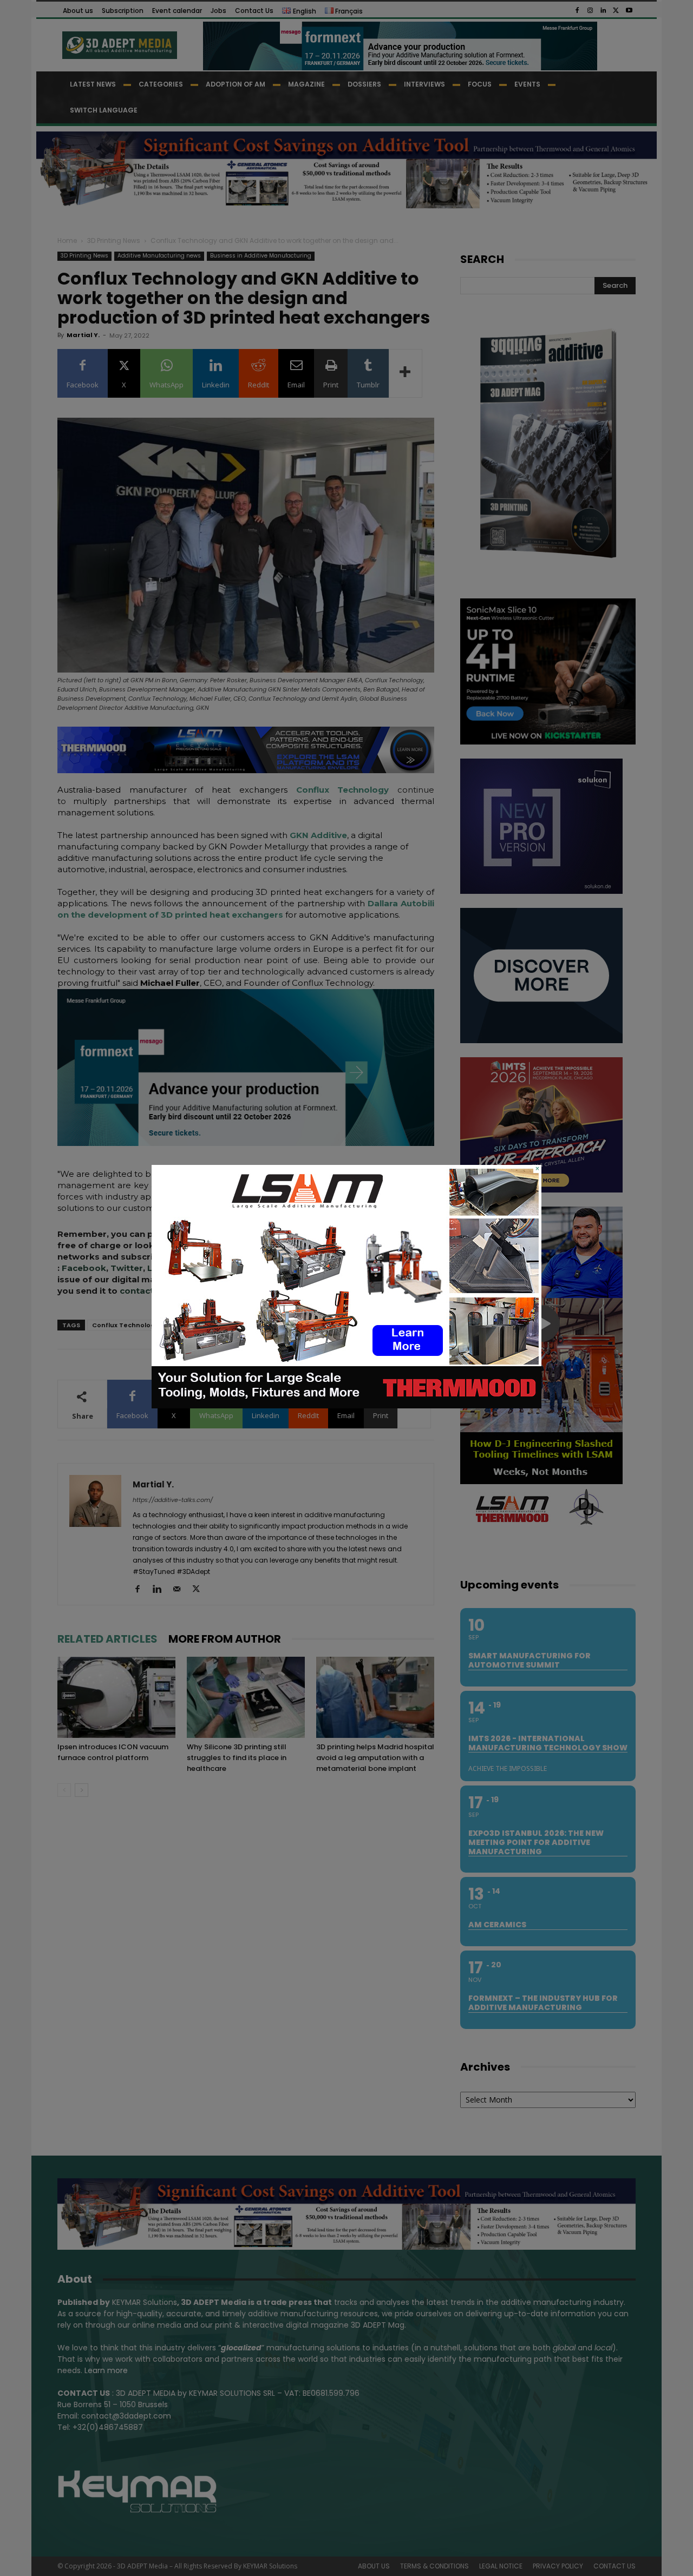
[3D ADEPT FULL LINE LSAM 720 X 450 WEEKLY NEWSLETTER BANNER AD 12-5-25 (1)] (346, 1406)
